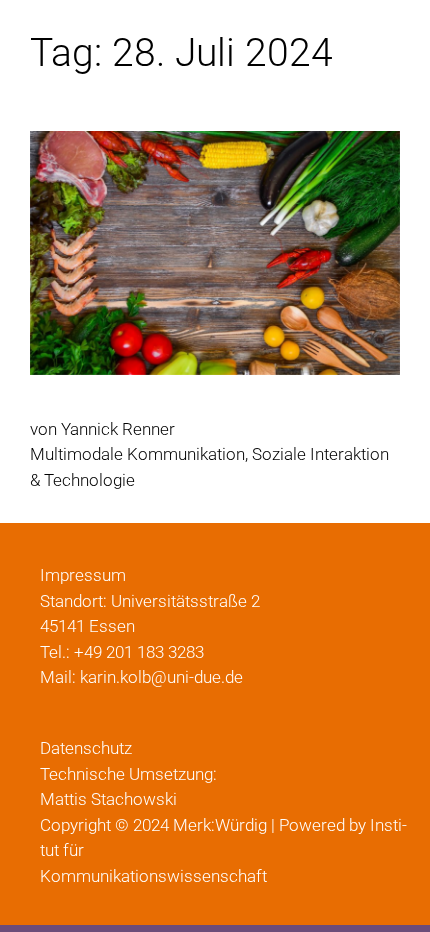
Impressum (83, 575)
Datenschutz (86, 748)
